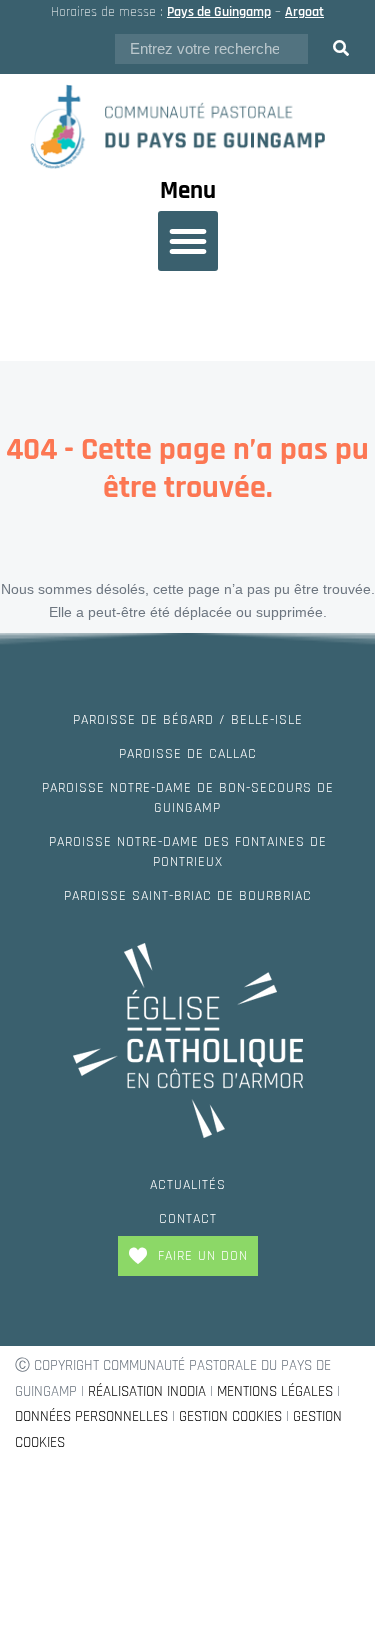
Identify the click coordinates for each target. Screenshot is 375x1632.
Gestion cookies (230, 1416)
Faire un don (203, 1256)
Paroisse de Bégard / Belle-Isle (188, 720)
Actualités (188, 1185)
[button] (188, 241)
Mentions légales (275, 1391)
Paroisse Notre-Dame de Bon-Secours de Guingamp (188, 798)
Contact (188, 1219)
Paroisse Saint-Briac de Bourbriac (188, 896)
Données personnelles (91, 1416)
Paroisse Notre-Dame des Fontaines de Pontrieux (188, 852)
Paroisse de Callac (188, 754)
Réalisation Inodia (147, 1391)
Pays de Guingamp (219, 12)
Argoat (304, 12)
